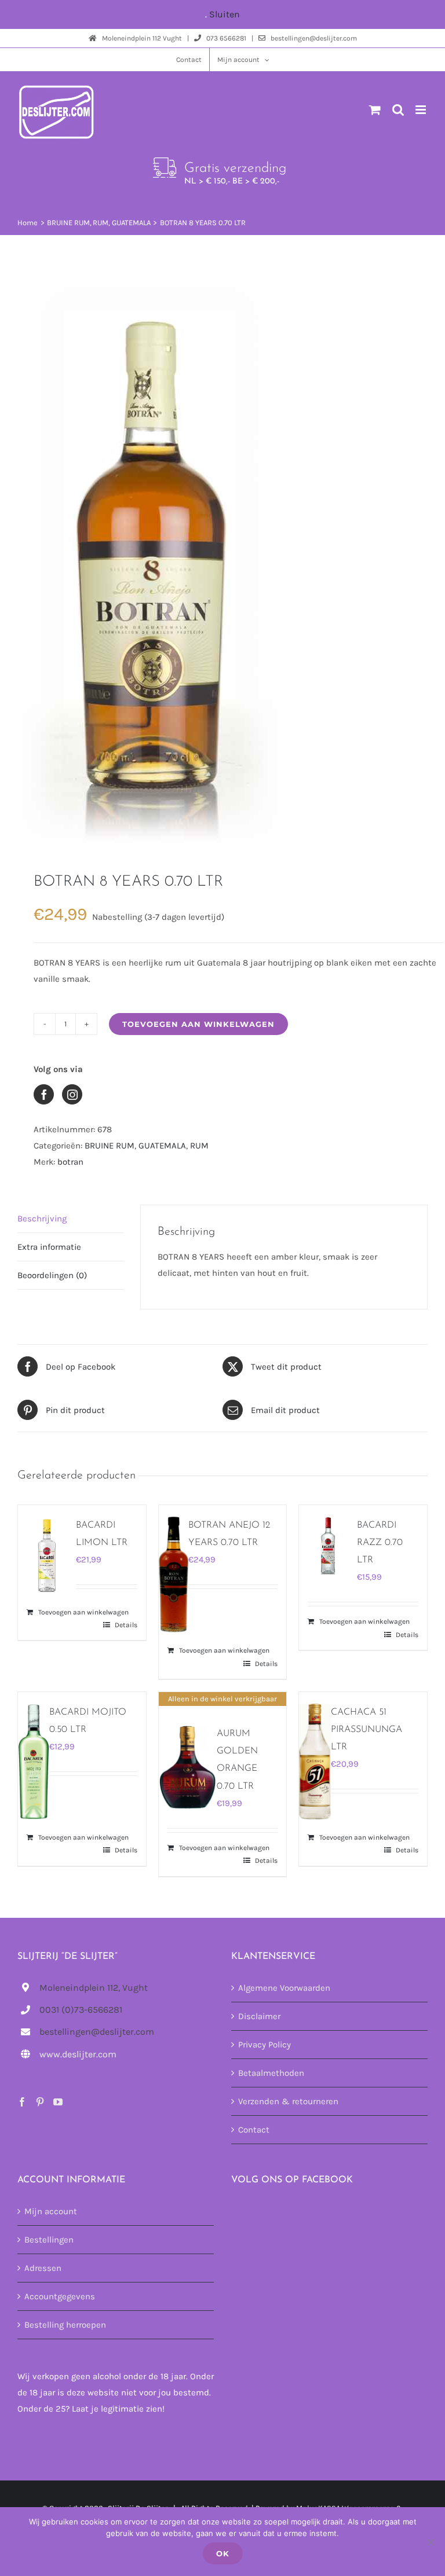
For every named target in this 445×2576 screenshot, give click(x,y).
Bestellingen (49, 2240)
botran (70, 1162)
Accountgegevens (60, 2296)
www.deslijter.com (78, 2054)
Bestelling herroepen (65, 2325)
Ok (223, 2553)
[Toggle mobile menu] (422, 110)
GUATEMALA (162, 1146)
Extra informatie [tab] (49, 1247)
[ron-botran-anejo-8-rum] (222, 553)
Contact (254, 2130)
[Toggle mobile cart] (375, 110)
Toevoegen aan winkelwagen (198, 1024)
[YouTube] (58, 2102)
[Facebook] (22, 2102)
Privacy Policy (265, 2045)
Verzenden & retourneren (288, 2101)
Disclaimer (259, 2016)
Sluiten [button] (225, 14)
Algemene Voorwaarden (284, 1988)
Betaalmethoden (271, 2073)
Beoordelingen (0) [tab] (52, 1275)
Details (126, 1625)
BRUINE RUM (110, 1146)
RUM (199, 1146)
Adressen (43, 2268)
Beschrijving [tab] (42, 1219)
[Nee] (431, 2542)
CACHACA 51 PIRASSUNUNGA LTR (366, 1730)
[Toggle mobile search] (398, 110)
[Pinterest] (40, 2102)
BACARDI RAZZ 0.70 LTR (380, 1543)
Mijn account (51, 2211)
